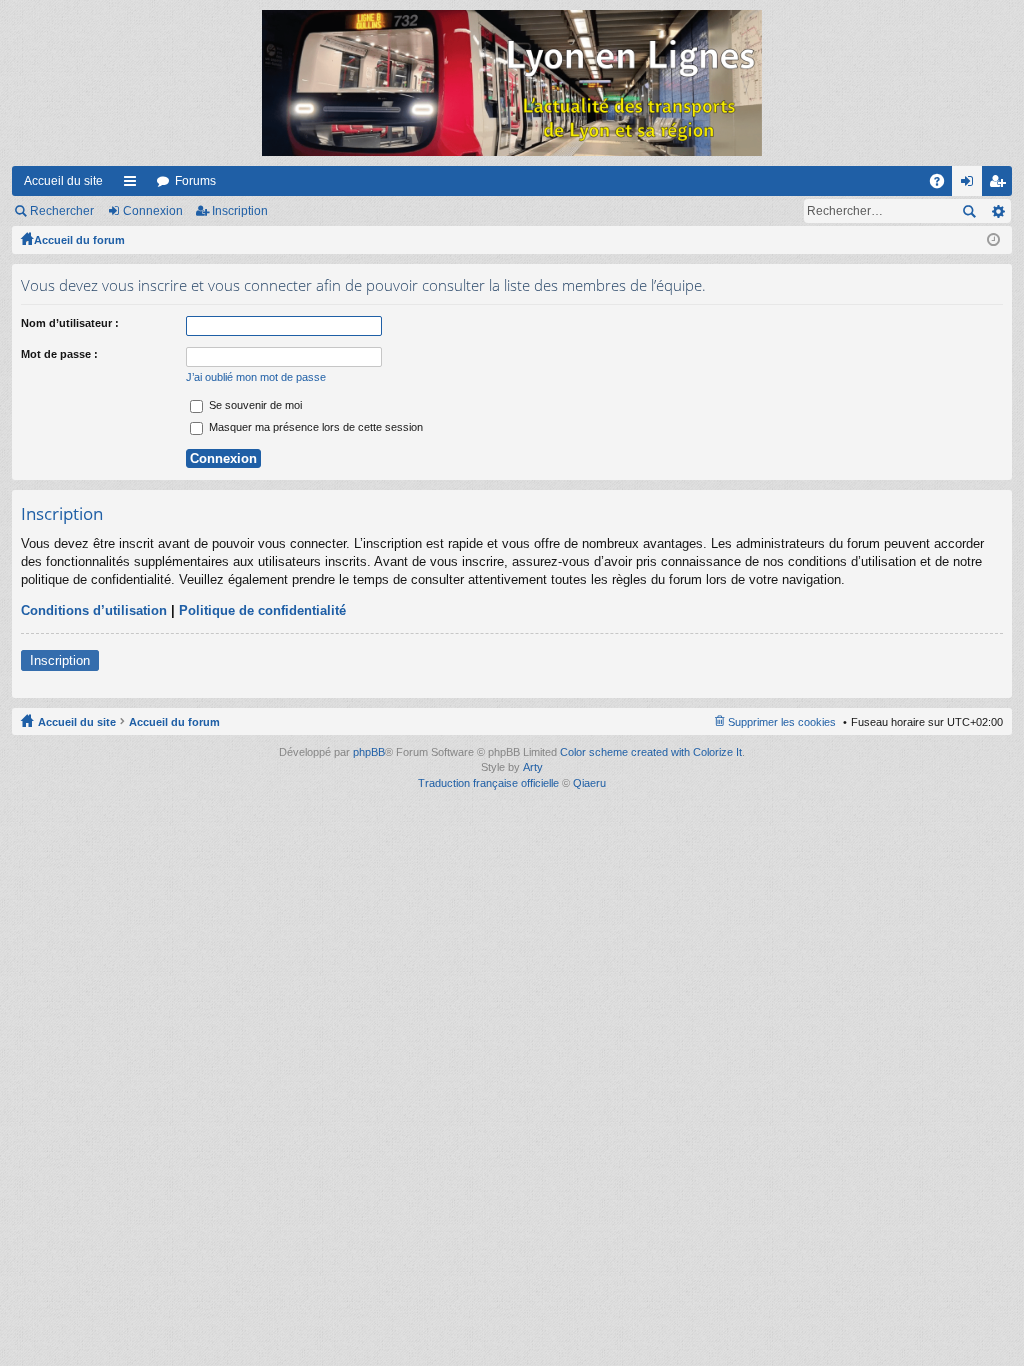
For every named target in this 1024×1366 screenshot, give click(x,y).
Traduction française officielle (488, 783)
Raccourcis (134, 185)
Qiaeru (589, 783)
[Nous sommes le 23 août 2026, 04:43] (993, 240)
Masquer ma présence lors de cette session (314, 427)
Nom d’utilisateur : (70, 323)
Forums (195, 181)
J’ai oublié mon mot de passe (256, 377)
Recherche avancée (997, 211)
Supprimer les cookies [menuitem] (782, 722)
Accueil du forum (79, 240)
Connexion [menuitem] (971, 185)
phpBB (369, 752)
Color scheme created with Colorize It (651, 752)
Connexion (153, 211)
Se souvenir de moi (254, 405)
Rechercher (62, 211)
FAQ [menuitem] (943, 185)
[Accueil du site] (512, 83)
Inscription (240, 211)
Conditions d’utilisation (94, 610)
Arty (533, 767)
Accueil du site (63, 181)
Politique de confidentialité (262, 610)
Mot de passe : (59, 354)
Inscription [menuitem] (1001, 185)
